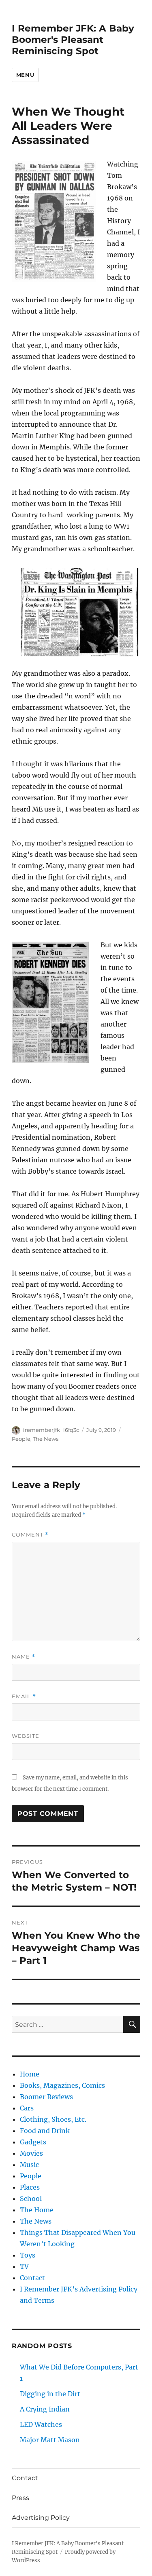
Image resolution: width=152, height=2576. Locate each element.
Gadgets (33, 2142)
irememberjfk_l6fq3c (51, 1430)
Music (29, 2165)
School (31, 2199)
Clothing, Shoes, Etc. (53, 2119)
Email (24, 1696)
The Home (37, 2210)
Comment (30, 1535)
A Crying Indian (45, 2409)
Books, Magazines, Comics (62, 2085)
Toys (28, 2255)
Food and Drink (45, 2131)
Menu (25, 75)
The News (46, 1439)
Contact (32, 2278)
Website (26, 1736)
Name (24, 1657)
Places (30, 2187)
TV (24, 2266)
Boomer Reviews (46, 2097)
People (21, 1439)
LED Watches (41, 2424)
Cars (27, 2108)
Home (30, 2074)
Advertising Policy (41, 2518)
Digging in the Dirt (50, 2394)
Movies (31, 2153)
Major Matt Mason (50, 2440)
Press (20, 2498)
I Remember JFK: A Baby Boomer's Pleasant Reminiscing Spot (73, 40)
